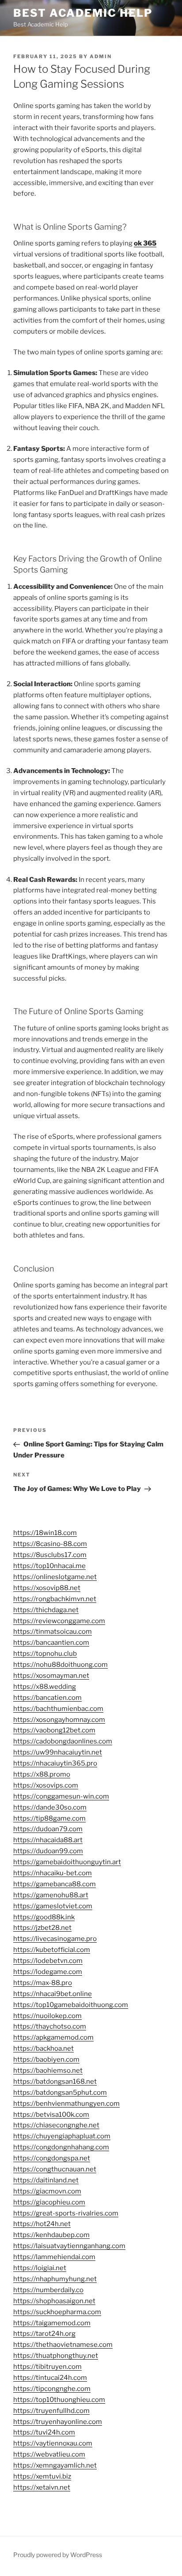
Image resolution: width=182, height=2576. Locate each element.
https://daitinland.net (46, 2180)
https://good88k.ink (44, 1917)
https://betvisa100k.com (51, 2115)
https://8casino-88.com (50, 1544)
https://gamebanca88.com (55, 1884)
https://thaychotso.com (50, 2026)
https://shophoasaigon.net (54, 2301)
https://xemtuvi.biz (42, 2476)
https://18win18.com (45, 1533)
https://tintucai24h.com (50, 2378)
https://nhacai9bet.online (53, 1994)
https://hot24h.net (42, 2224)
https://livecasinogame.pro (55, 1939)
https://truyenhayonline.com (58, 2422)
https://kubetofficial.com (52, 1950)
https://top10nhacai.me (49, 1566)
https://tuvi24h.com (44, 2432)
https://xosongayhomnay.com (59, 1720)
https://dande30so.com (50, 1807)
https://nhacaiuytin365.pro (55, 1763)
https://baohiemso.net (48, 2070)
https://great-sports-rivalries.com (66, 2213)
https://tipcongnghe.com (52, 2389)
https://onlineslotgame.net (55, 1577)
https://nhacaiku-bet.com (53, 1873)
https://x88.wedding (45, 1687)
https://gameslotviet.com (53, 1906)
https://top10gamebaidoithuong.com (71, 2005)
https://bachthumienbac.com (58, 1709)
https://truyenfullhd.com (51, 2411)
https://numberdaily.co (48, 2290)
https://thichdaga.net (46, 1610)
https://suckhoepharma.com (57, 2312)
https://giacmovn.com (47, 2191)
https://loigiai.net (40, 2268)
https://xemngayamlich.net (55, 2465)
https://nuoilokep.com (47, 2016)
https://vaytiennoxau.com (53, 2443)
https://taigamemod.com (52, 2323)
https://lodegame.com (48, 1972)
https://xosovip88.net (47, 1588)
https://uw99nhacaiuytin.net (58, 1752)
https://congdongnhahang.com (61, 2147)
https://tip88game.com (49, 1818)
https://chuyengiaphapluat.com (62, 2136)
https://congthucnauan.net (55, 2169)
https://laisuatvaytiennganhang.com (69, 2246)
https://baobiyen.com (46, 2059)
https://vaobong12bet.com (54, 1730)
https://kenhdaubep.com (51, 2235)
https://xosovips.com (46, 1785)
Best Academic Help (83, 13)
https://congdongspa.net (52, 2158)
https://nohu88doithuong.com (61, 1665)
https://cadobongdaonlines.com (63, 1741)
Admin (101, 56)
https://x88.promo (42, 1774)
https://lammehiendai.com (54, 2257)
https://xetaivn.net (42, 2487)
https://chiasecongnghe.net (56, 2125)
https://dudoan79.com (48, 1829)
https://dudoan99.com (48, 1851)
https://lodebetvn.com (48, 1961)
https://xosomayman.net (51, 1676)
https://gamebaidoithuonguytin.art (67, 1862)
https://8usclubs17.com (50, 1555)
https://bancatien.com (47, 1698)
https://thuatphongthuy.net (56, 2356)
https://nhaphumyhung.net (55, 2279)
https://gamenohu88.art (51, 1895)
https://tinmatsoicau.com (53, 1632)
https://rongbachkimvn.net (55, 1599)
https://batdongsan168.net (55, 2082)
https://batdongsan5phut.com (60, 2093)
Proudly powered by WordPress (58, 2555)
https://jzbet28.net (42, 1928)
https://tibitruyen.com (47, 2367)
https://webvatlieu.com (49, 2454)
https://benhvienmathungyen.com (66, 2104)
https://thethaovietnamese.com (63, 2345)
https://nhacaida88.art (48, 1840)
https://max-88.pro (43, 1983)
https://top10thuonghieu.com (59, 2400)
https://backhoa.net (44, 2048)
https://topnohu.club (45, 1654)
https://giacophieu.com (49, 2202)
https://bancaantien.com (51, 1643)
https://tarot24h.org (44, 2334)
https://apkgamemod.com (53, 2037)
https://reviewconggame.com (59, 1621)
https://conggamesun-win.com (61, 1796)
